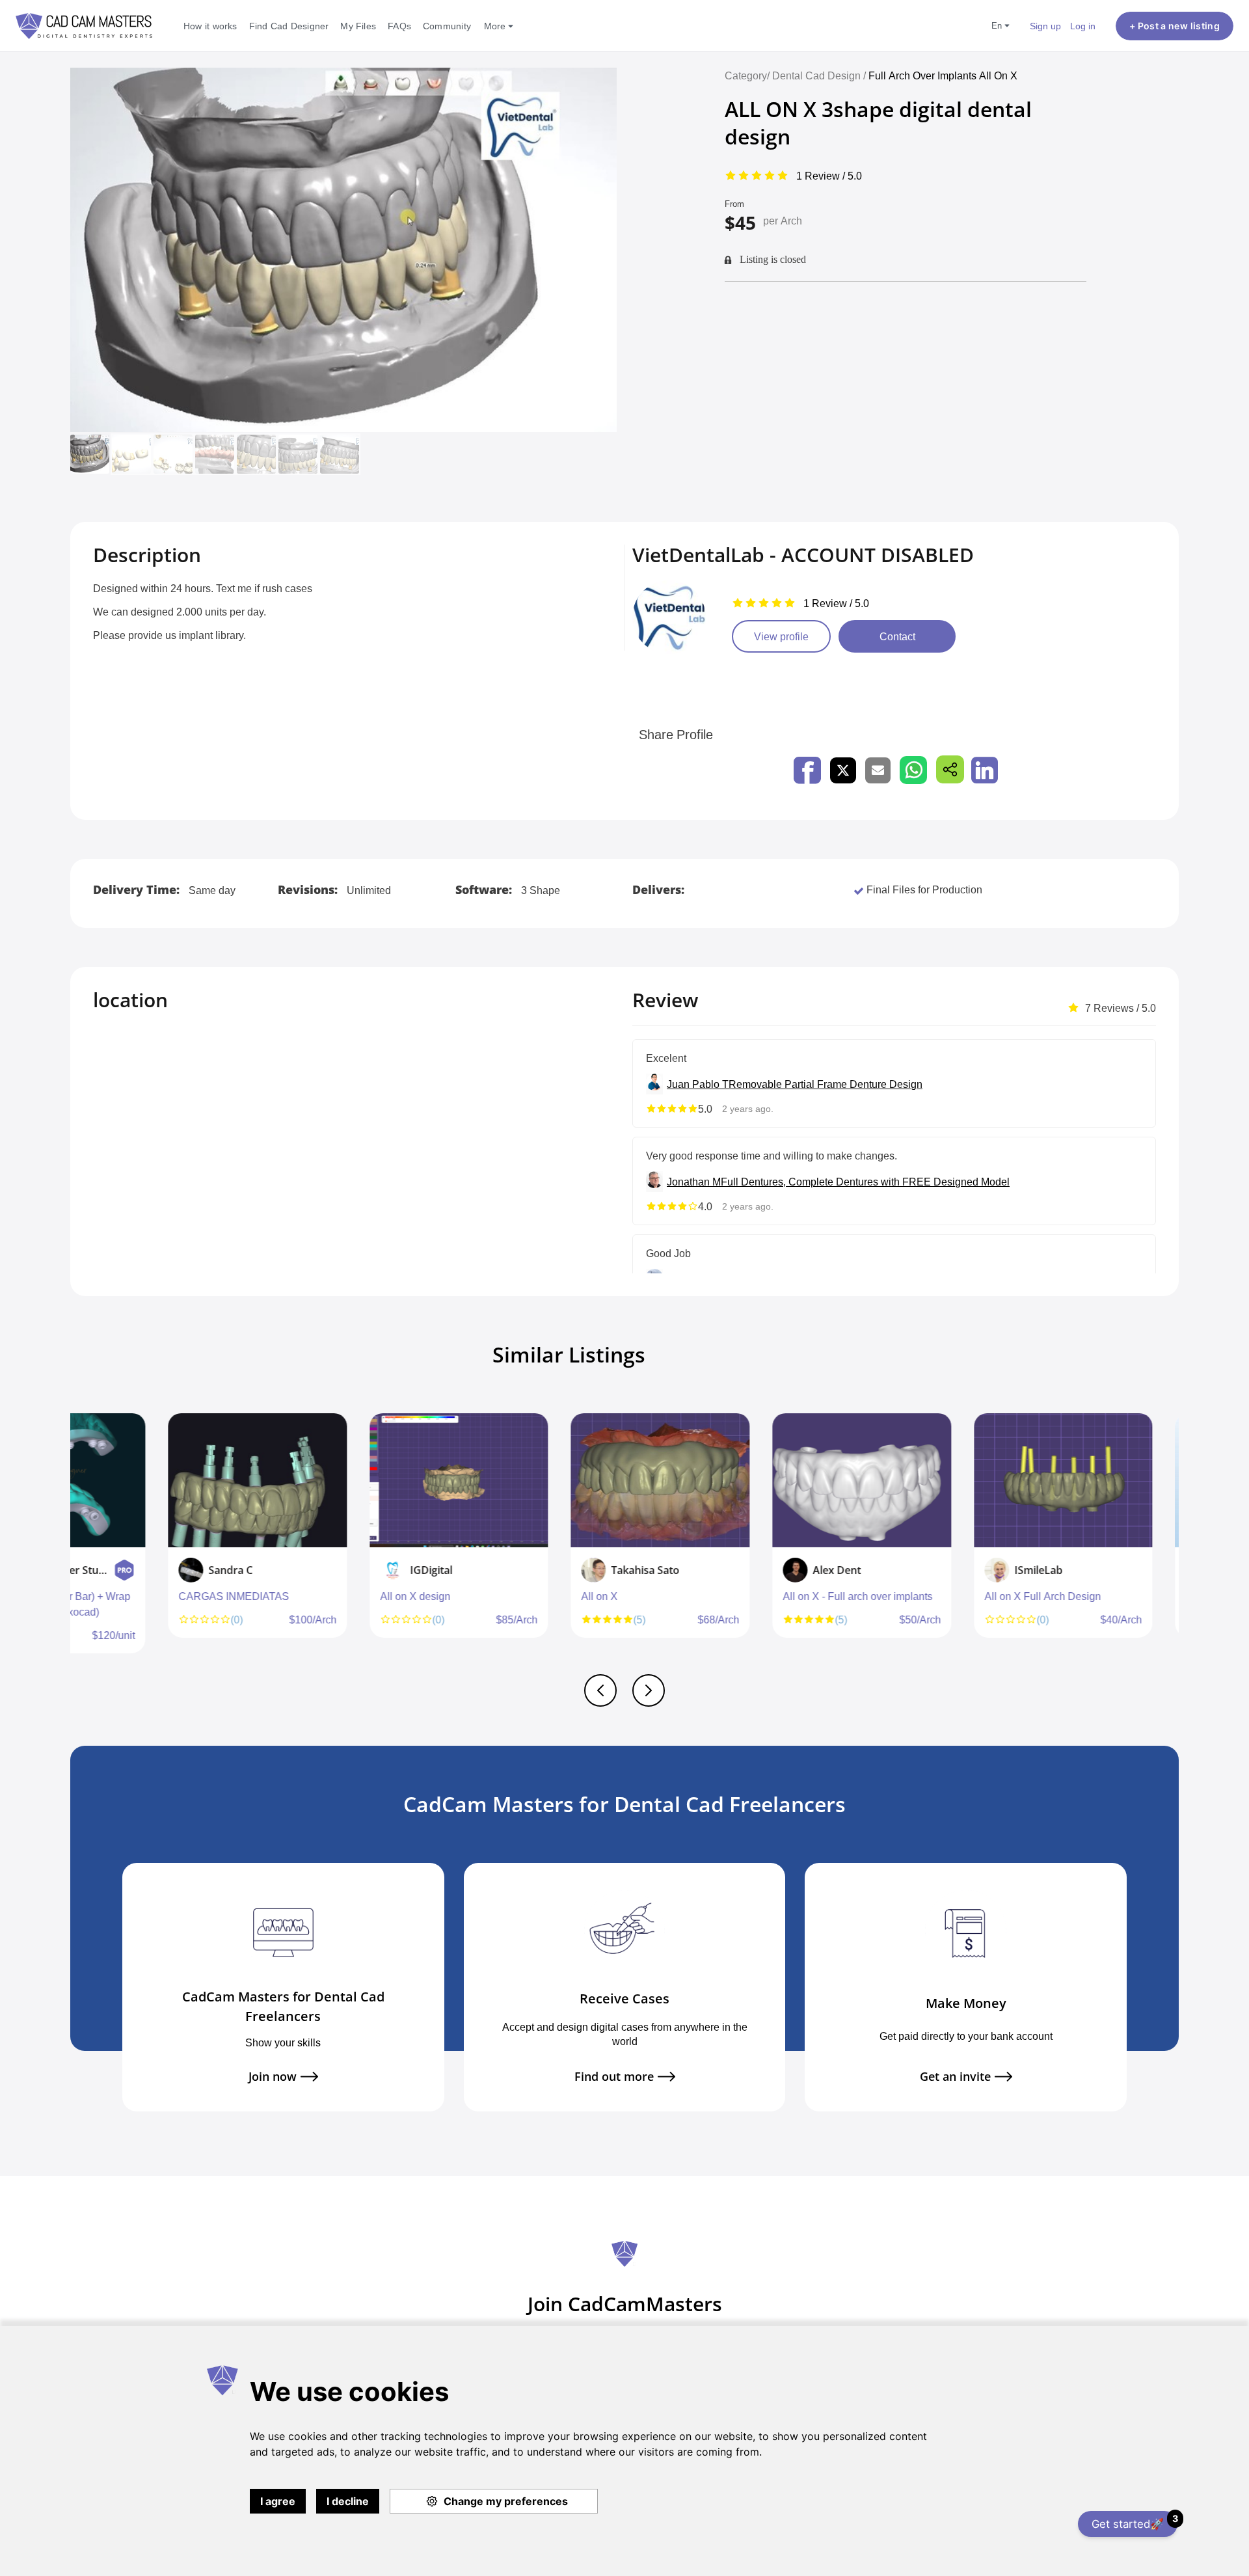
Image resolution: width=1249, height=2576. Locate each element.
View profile (781, 636)
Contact (897, 636)
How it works (210, 26)
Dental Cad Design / (820, 75)
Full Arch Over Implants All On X (943, 75)
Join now (273, 2077)
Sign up (1045, 26)
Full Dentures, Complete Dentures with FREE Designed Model (865, 1182)
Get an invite (955, 2077)
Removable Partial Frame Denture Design (826, 1084)
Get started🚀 (1135, 2522)
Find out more (614, 2077)
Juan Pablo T (698, 1084)
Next (1175, 1540)
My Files (358, 26)
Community (447, 26)
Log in (1083, 26)
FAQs (399, 26)
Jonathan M (694, 1182)
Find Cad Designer (289, 26)
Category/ (747, 75)
